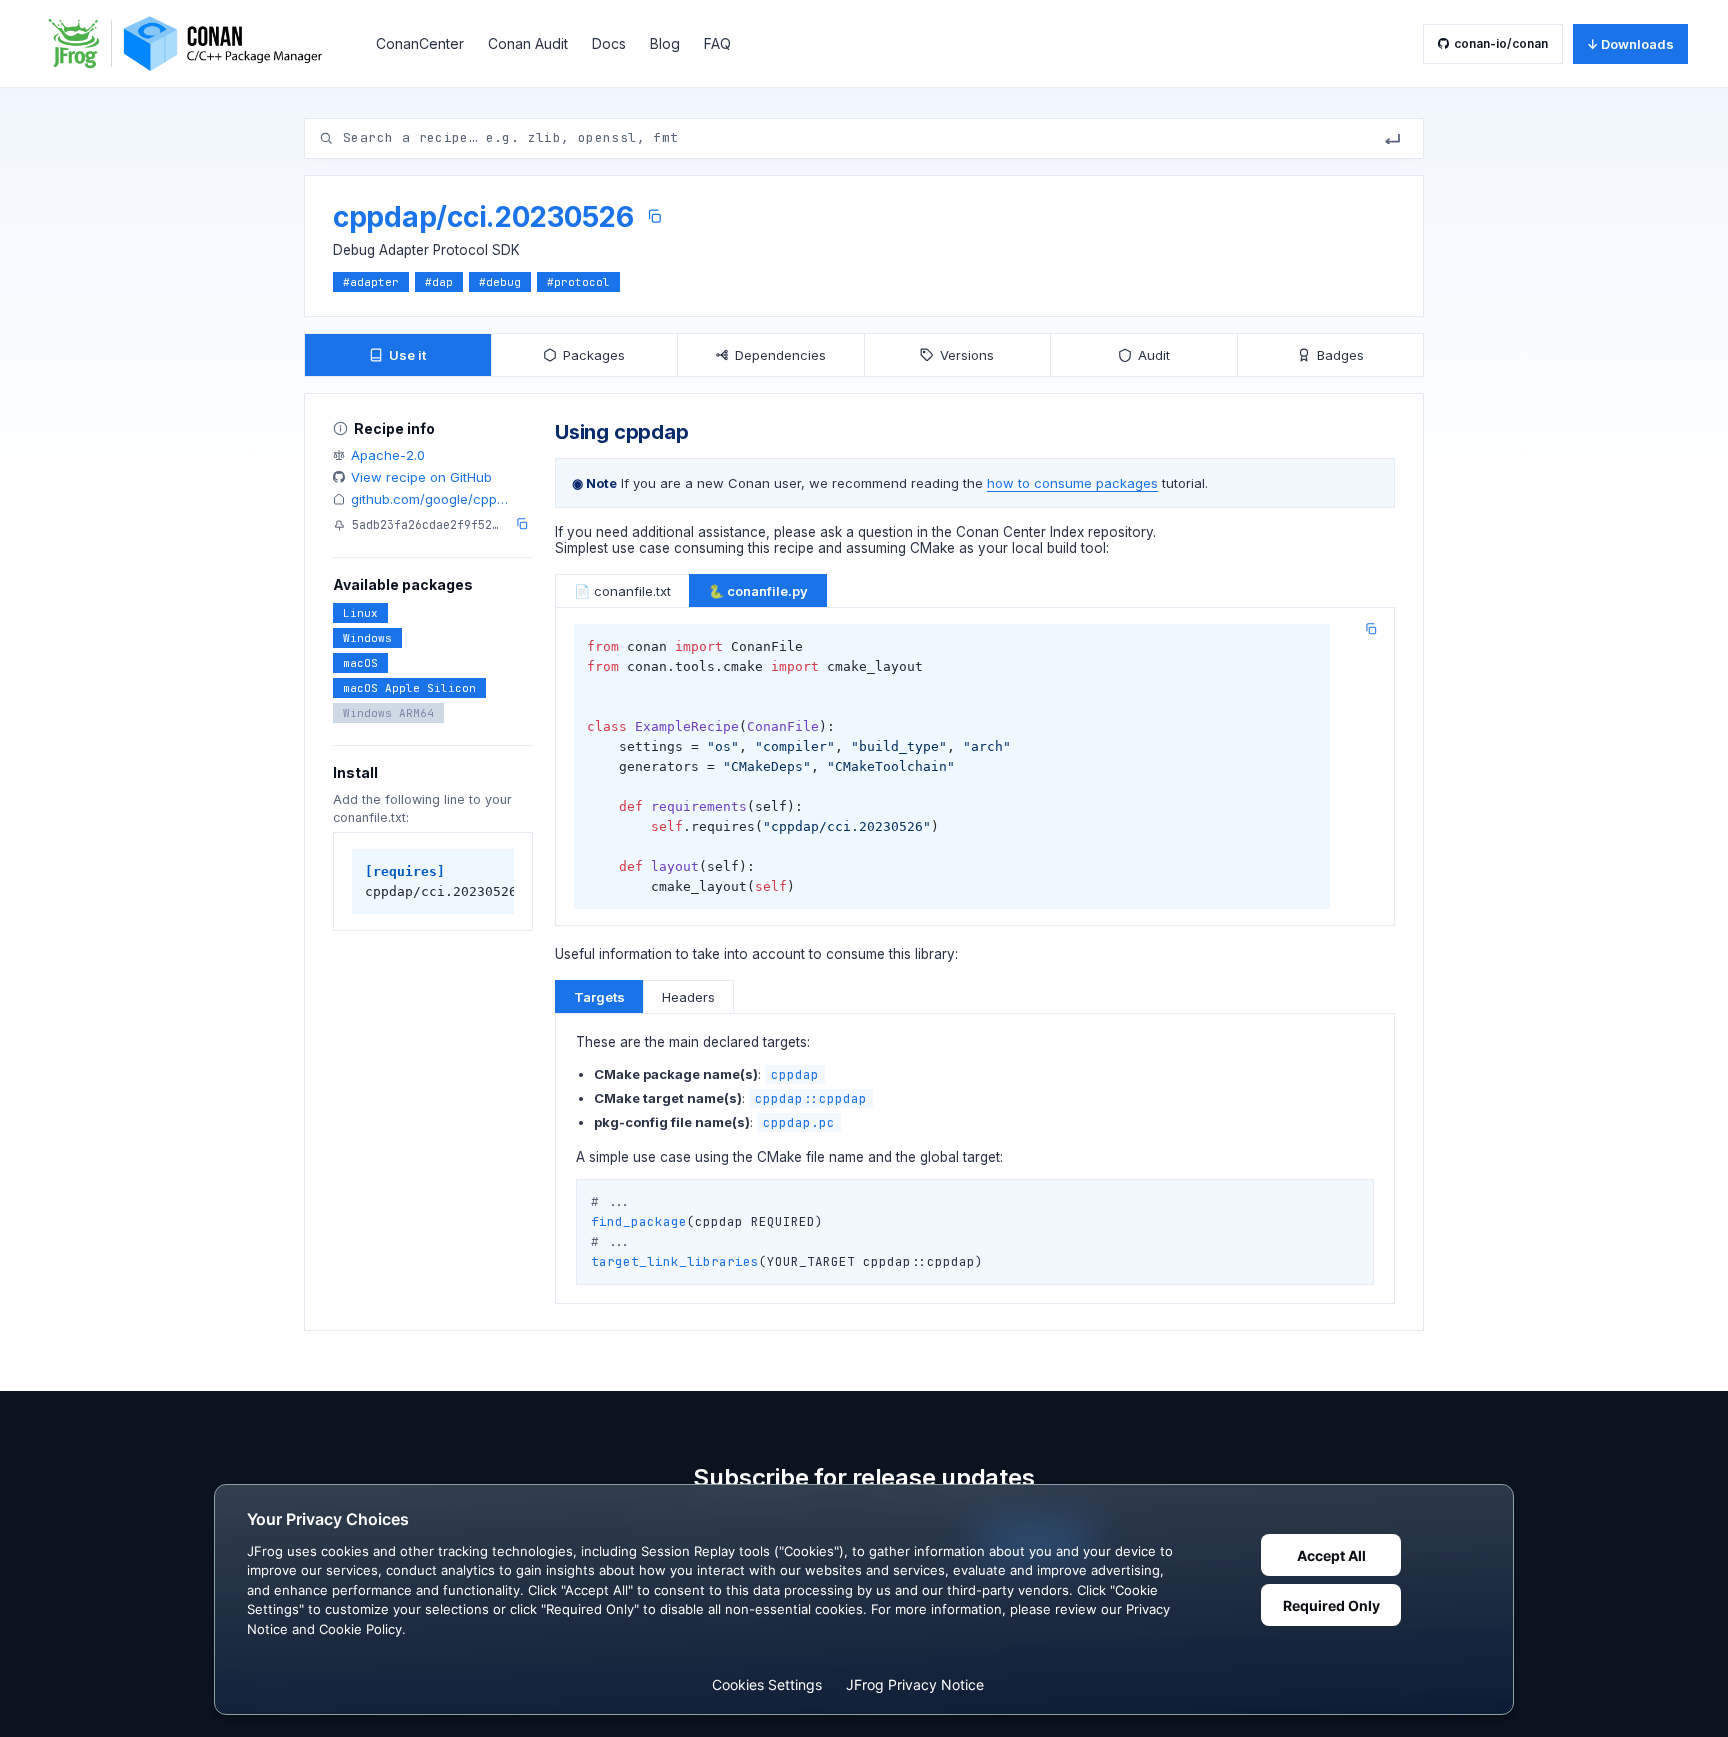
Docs (609, 43)
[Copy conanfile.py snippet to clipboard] (1371, 629)
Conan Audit (528, 43)
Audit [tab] (1154, 355)
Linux (360, 613)
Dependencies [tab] (780, 355)
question (885, 532)
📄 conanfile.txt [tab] (622, 591)
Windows (367, 638)
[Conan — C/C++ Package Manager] (192, 43)
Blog (665, 43)
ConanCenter (420, 43)
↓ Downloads (1630, 44)
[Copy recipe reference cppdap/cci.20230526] (654, 216)
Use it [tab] (407, 355)
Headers (688, 997)
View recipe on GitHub (421, 477)
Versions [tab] (967, 355)
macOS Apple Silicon (409, 688)
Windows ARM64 (388, 713)
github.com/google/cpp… (429, 499)
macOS (360, 663)
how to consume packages (1072, 483)
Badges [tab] (1340, 355)
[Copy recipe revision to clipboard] (522, 524)
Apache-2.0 (388, 455)
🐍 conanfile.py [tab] (758, 591)
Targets (599, 997)
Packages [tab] (594, 355)
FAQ (717, 43)
